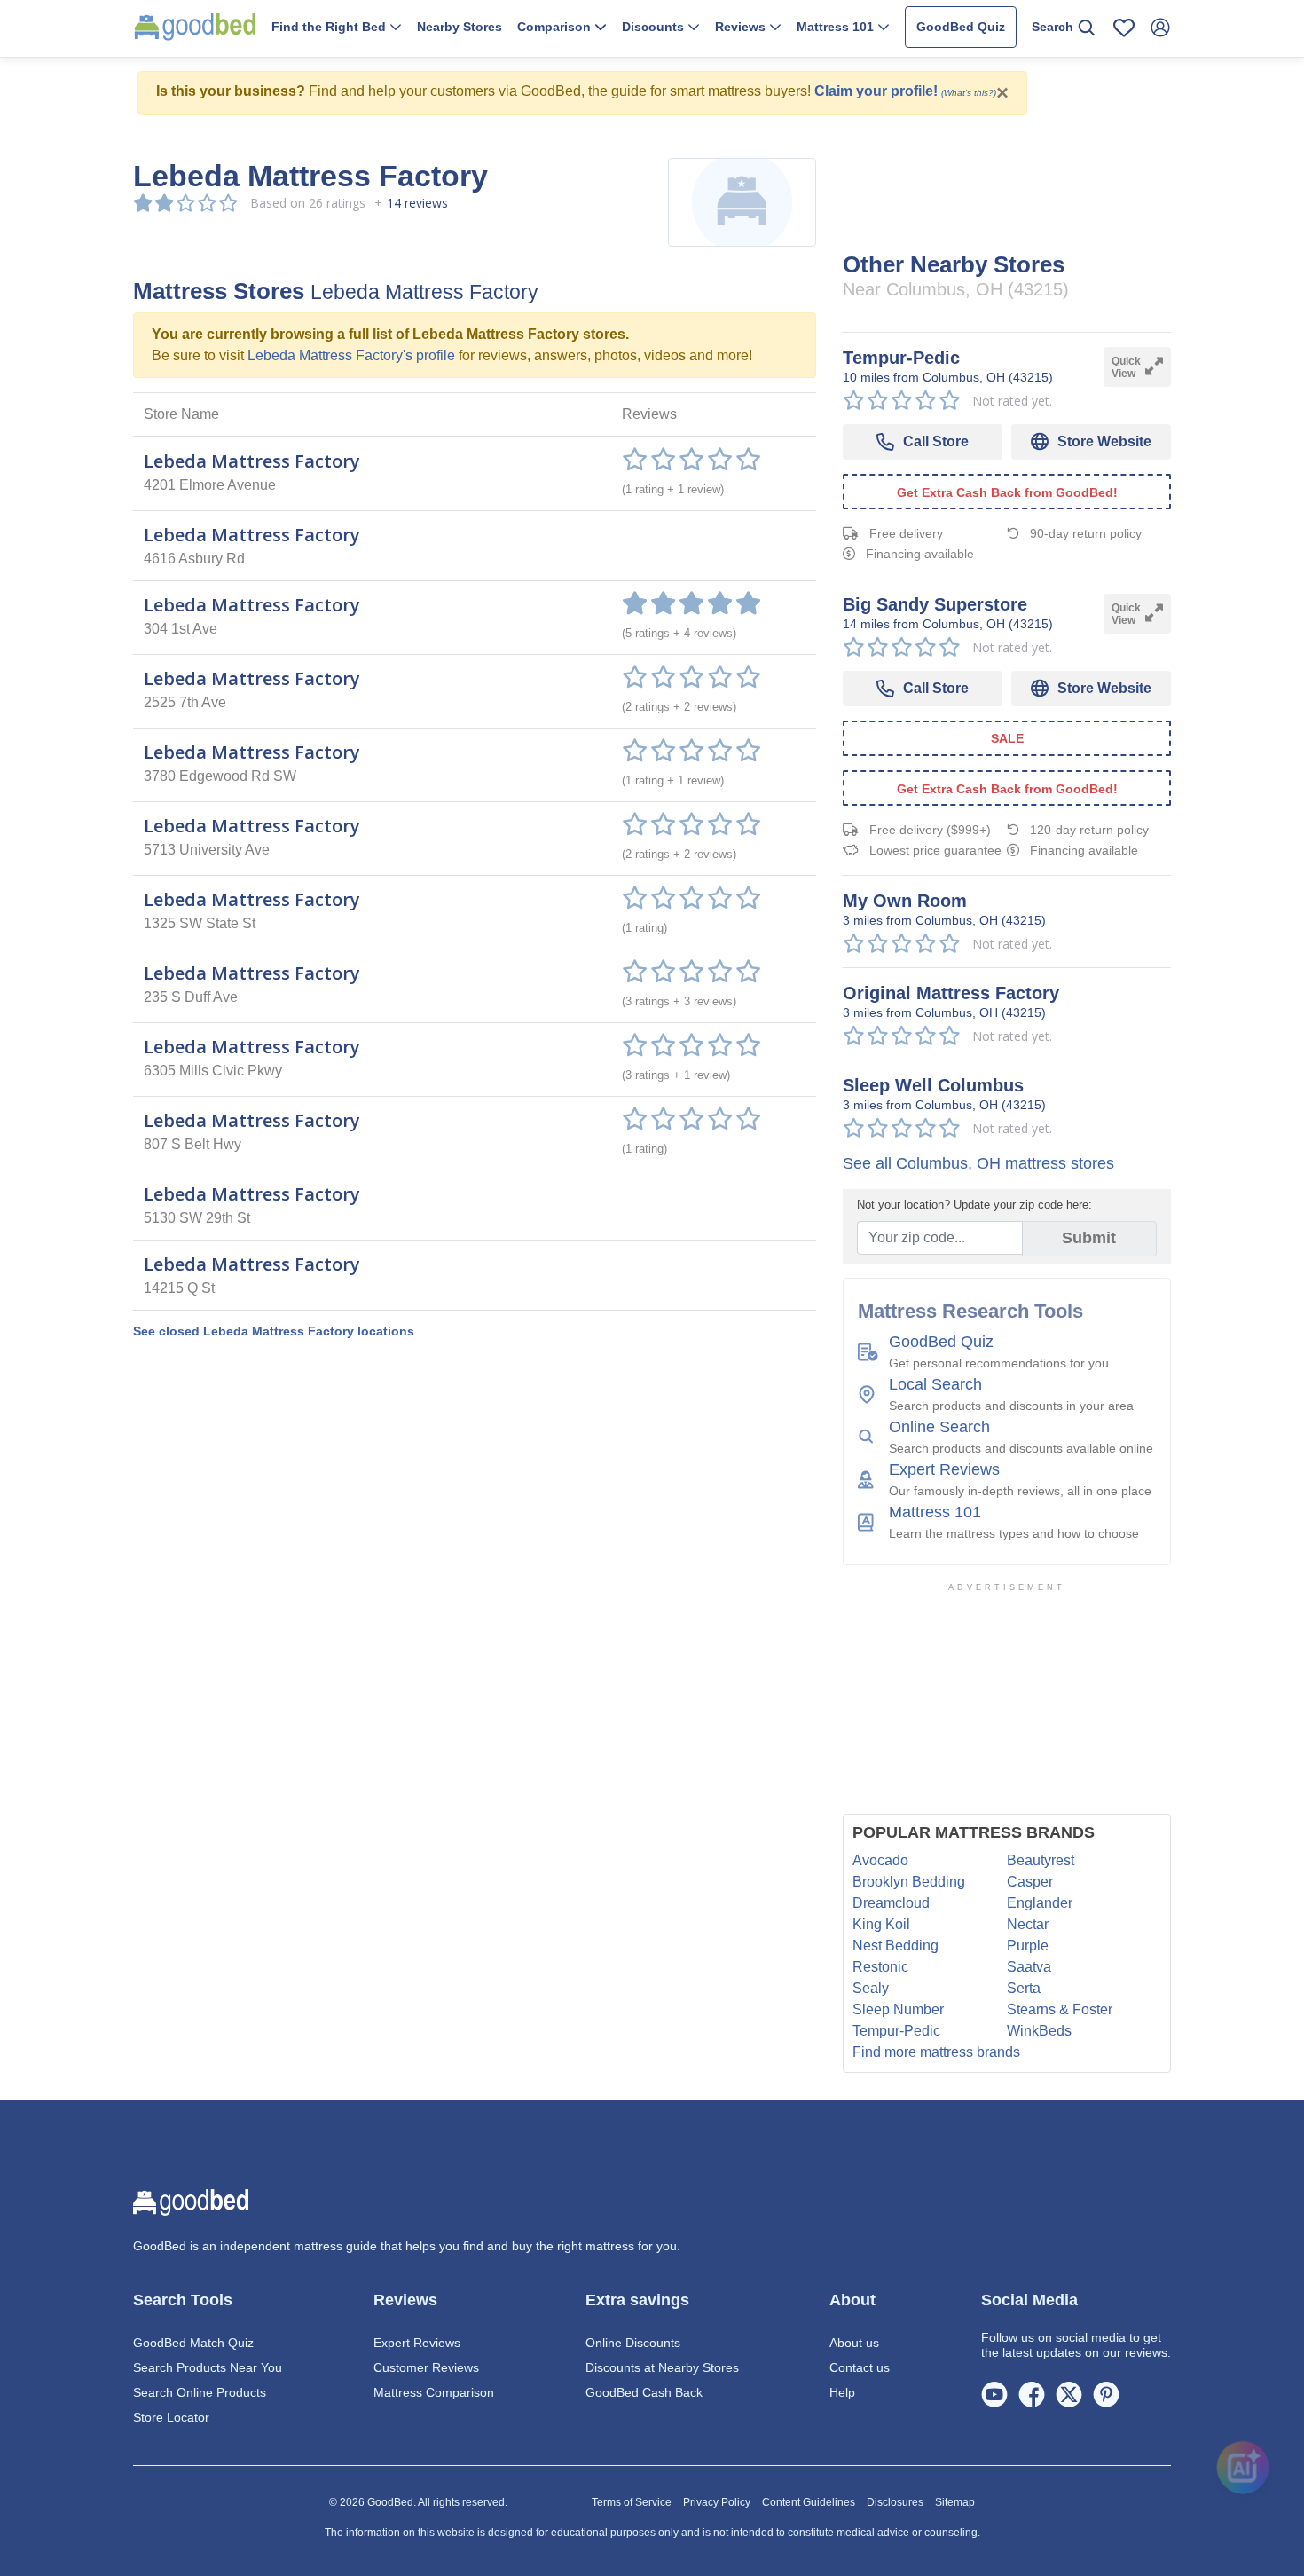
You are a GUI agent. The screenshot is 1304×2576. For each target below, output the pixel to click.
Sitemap (955, 2502)
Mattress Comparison (434, 2392)
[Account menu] (1160, 28)
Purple (1028, 1946)
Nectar (1028, 1924)
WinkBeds (1039, 2031)
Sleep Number (898, 2009)
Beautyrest (1041, 1860)
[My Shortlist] (1124, 28)
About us (854, 2343)
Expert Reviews (944, 1469)
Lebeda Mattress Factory (252, 461)
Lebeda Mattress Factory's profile (351, 355)
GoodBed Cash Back (644, 2392)
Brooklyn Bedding (909, 1882)
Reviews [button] (742, 27)
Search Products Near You (208, 2367)
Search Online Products (200, 2392)
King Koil (881, 1924)
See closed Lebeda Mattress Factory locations (274, 1331)
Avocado (880, 1860)
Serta (1024, 1988)
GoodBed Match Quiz (193, 2343)
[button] (336, 28)
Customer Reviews (426, 2367)
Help (842, 2392)
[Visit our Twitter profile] (1069, 2393)
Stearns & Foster (1060, 2009)
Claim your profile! (876, 91)
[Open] (1243, 2462)
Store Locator (171, 2417)
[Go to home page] (195, 27)
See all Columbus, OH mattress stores (978, 1163)
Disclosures (895, 2502)
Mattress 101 (935, 1512)
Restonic (880, 1967)
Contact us (860, 2367)
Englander (1040, 1903)
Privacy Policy (717, 2502)
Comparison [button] (556, 27)
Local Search (935, 1384)
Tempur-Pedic (896, 2031)
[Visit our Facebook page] (1032, 2393)
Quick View (1126, 367)
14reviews (417, 203)
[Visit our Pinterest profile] (1106, 2393)
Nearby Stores (460, 27)
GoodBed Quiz (961, 27)
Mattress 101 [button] (837, 27)
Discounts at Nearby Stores (662, 2367)
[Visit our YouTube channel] (994, 2393)
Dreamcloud (891, 1903)
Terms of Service (632, 2502)
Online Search (939, 1427)
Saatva (1029, 1967)
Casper (1030, 1882)
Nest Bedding (896, 1946)
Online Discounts (633, 2343)
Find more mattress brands (936, 2052)
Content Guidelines (809, 2502)
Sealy (871, 1988)
